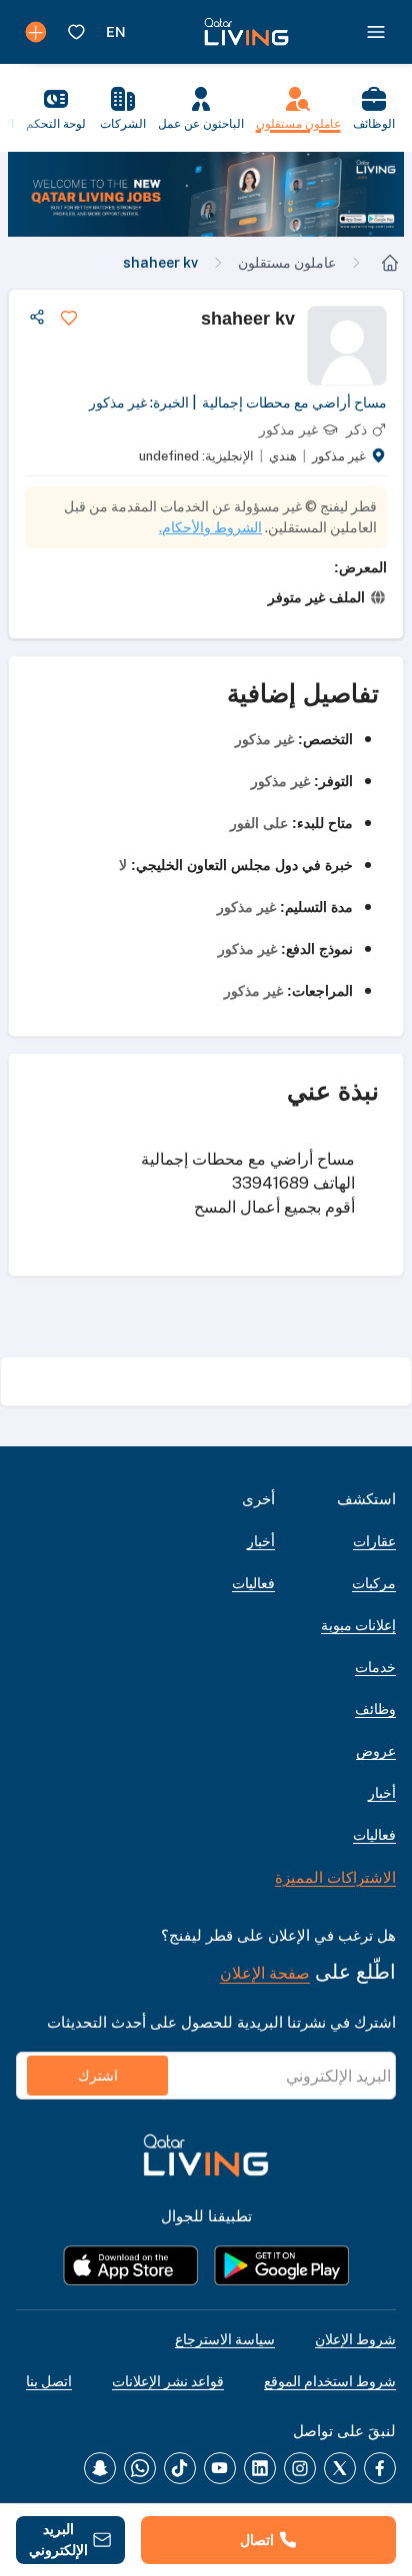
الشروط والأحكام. (210, 527)
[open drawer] (376, 32)
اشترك (98, 2076)
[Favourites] (76, 32)
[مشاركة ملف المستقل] (37, 318)
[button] (206, 194)
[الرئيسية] (390, 263)
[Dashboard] (36, 32)
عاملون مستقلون (287, 263)
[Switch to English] (116, 32)
